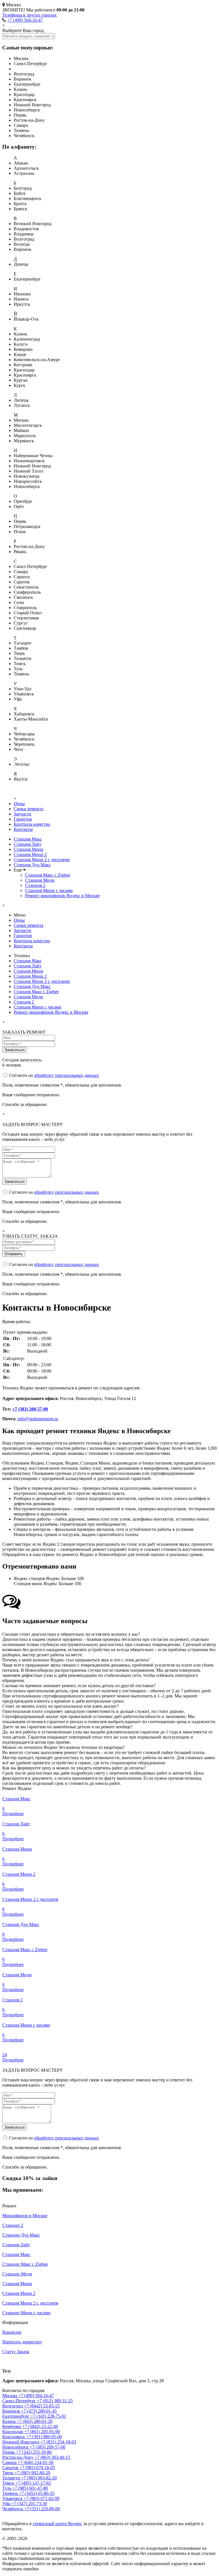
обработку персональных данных (66, 1075)
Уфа (7, 2504)
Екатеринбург (16, 2416)
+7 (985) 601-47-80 (30, 2488)
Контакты (23, 829)
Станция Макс (28, 839)
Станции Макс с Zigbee (25, 2264)
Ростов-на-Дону (18, 2457)
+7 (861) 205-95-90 (42, 2432)
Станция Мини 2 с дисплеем (42, 860)
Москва (10, 2361)
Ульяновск (13, 2498)
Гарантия (23, 819)
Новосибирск (16, 2447)
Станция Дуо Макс (32, 865)
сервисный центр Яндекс (57, 2524)
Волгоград (13, 2406)
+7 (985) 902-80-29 (32, 2473)
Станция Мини (29, 849)
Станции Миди (17, 2274)
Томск (9, 2483)
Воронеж (12, 2411)
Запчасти (23, 814)
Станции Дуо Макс (21, 2235)
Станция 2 (35, 885)
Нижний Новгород (21, 2442)
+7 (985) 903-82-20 (39, 2478)
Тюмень (11, 2493)
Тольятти (12, 2478)
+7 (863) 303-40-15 (52, 2457)
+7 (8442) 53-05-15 (42, 2406)
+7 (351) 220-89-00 (42, 2509)
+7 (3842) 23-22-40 (40, 2426)
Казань (10, 2421)
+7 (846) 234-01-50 (36, 2462)
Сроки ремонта (29, 809)
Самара (10, 2462)
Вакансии (12, 2332)
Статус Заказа (16, 2352)
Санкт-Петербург (20, 2401)
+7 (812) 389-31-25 (55, 2401)
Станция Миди (40, 880)
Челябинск (13, 2509)
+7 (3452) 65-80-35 (37, 2493)
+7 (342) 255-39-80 (34, 2452)
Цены (19, 804)
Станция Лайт (28, 844)
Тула (7, 2488)
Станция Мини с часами (49, 890)
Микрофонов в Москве (25, 2216)
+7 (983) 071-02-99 (41, 2498)
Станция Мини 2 (30, 854)
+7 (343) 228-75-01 (48, 2416)
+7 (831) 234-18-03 (58, 2442)
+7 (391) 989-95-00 (44, 2437)
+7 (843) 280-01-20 (35, 2421)
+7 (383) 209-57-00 (30, 1409)
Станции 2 (13, 2225)
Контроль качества (32, 824)
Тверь (8, 2473)
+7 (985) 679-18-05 (37, 2468)
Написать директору (22, 2342)
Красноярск (14, 2437)
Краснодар (13, 2432)
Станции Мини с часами (26, 2313)
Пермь (9, 2452)
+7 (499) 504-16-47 (25, 20)
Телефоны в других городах (30, 15)
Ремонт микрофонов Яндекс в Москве (62, 896)
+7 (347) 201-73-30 (29, 2504)
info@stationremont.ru (38, 1419)
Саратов (11, 2468)
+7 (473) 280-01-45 (39, 2411)
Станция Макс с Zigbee (48, 875)
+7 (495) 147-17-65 (33, 2483)
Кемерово (12, 2426)
